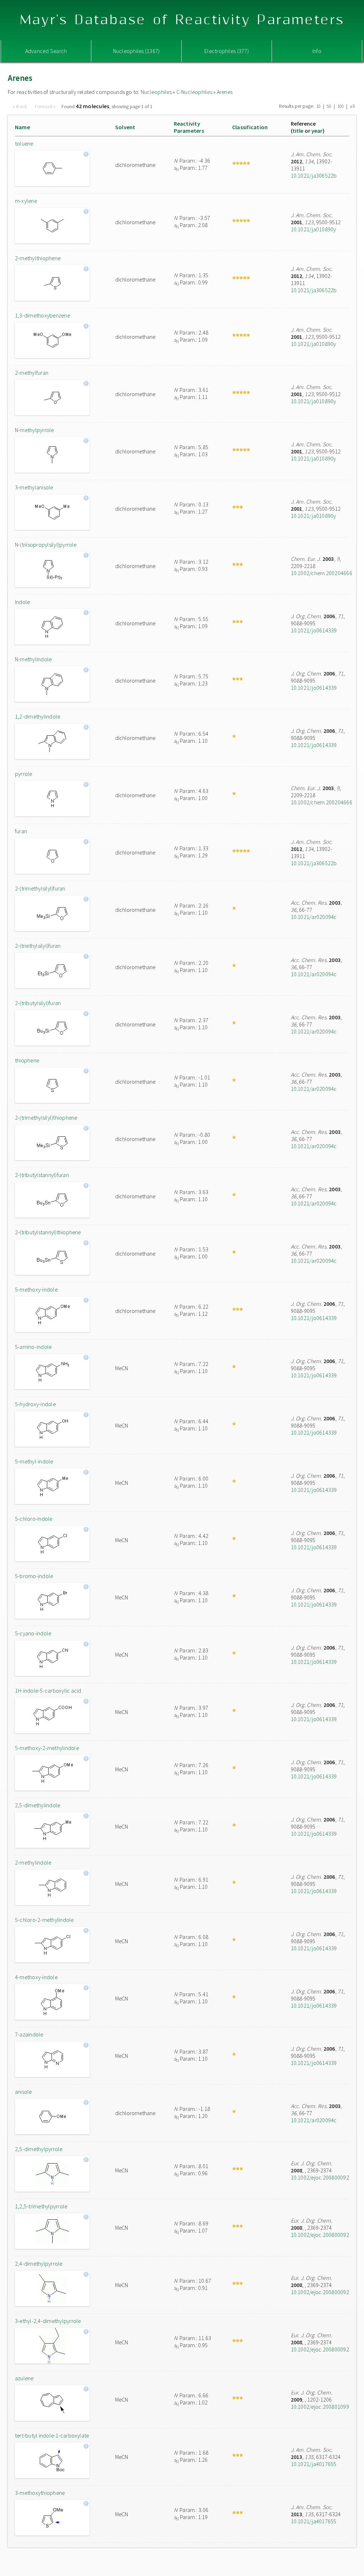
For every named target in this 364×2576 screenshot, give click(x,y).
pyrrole (24, 774)
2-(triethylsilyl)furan (38, 946)
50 (329, 106)
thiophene (27, 1060)
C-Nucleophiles (194, 92)
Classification (250, 127)
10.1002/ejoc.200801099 (320, 2407)
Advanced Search (46, 51)
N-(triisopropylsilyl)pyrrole (46, 545)
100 (341, 106)
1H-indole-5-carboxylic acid (48, 1691)
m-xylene (26, 201)
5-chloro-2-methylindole (44, 1920)
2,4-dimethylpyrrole (39, 2264)
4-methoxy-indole (36, 1977)
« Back (21, 106)
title (298, 131)
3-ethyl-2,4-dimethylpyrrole (48, 2321)
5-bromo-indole (34, 1576)
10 (318, 106)
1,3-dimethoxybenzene (42, 315)
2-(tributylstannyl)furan (42, 1175)
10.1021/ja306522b (314, 175)
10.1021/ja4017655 (314, 2464)
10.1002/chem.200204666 (322, 573)
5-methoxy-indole (36, 1289)
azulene (24, 2378)
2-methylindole (33, 1862)
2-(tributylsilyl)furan (38, 1003)
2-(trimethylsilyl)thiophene (46, 1118)
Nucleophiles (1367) (136, 51)
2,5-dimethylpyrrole (39, 2149)
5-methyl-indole (34, 1461)
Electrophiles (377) (227, 51)
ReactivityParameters (189, 127)
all (352, 106)
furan (21, 831)
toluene (24, 143)
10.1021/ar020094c (314, 917)
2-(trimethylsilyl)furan (40, 888)
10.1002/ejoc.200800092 (320, 2177)
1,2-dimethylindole (38, 716)
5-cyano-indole (33, 1633)
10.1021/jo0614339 (314, 630)
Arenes (225, 92)
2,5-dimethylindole (38, 1805)
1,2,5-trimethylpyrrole (41, 2206)
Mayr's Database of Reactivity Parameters (182, 20)
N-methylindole (33, 659)
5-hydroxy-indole (35, 1404)
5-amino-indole (33, 1347)
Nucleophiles (156, 92)
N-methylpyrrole (34, 430)
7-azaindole (29, 2034)
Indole (22, 602)
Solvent (125, 127)
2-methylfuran (32, 373)
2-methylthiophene (38, 258)
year (317, 131)
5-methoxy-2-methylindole (47, 1748)
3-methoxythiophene (40, 2493)
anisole (23, 2092)
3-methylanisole (34, 487)
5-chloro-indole (34, 1519)
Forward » (45, 106)
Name (22, 127)
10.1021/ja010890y (314, 229)
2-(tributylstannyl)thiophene (48, 1232)
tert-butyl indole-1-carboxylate (52, 2435)
